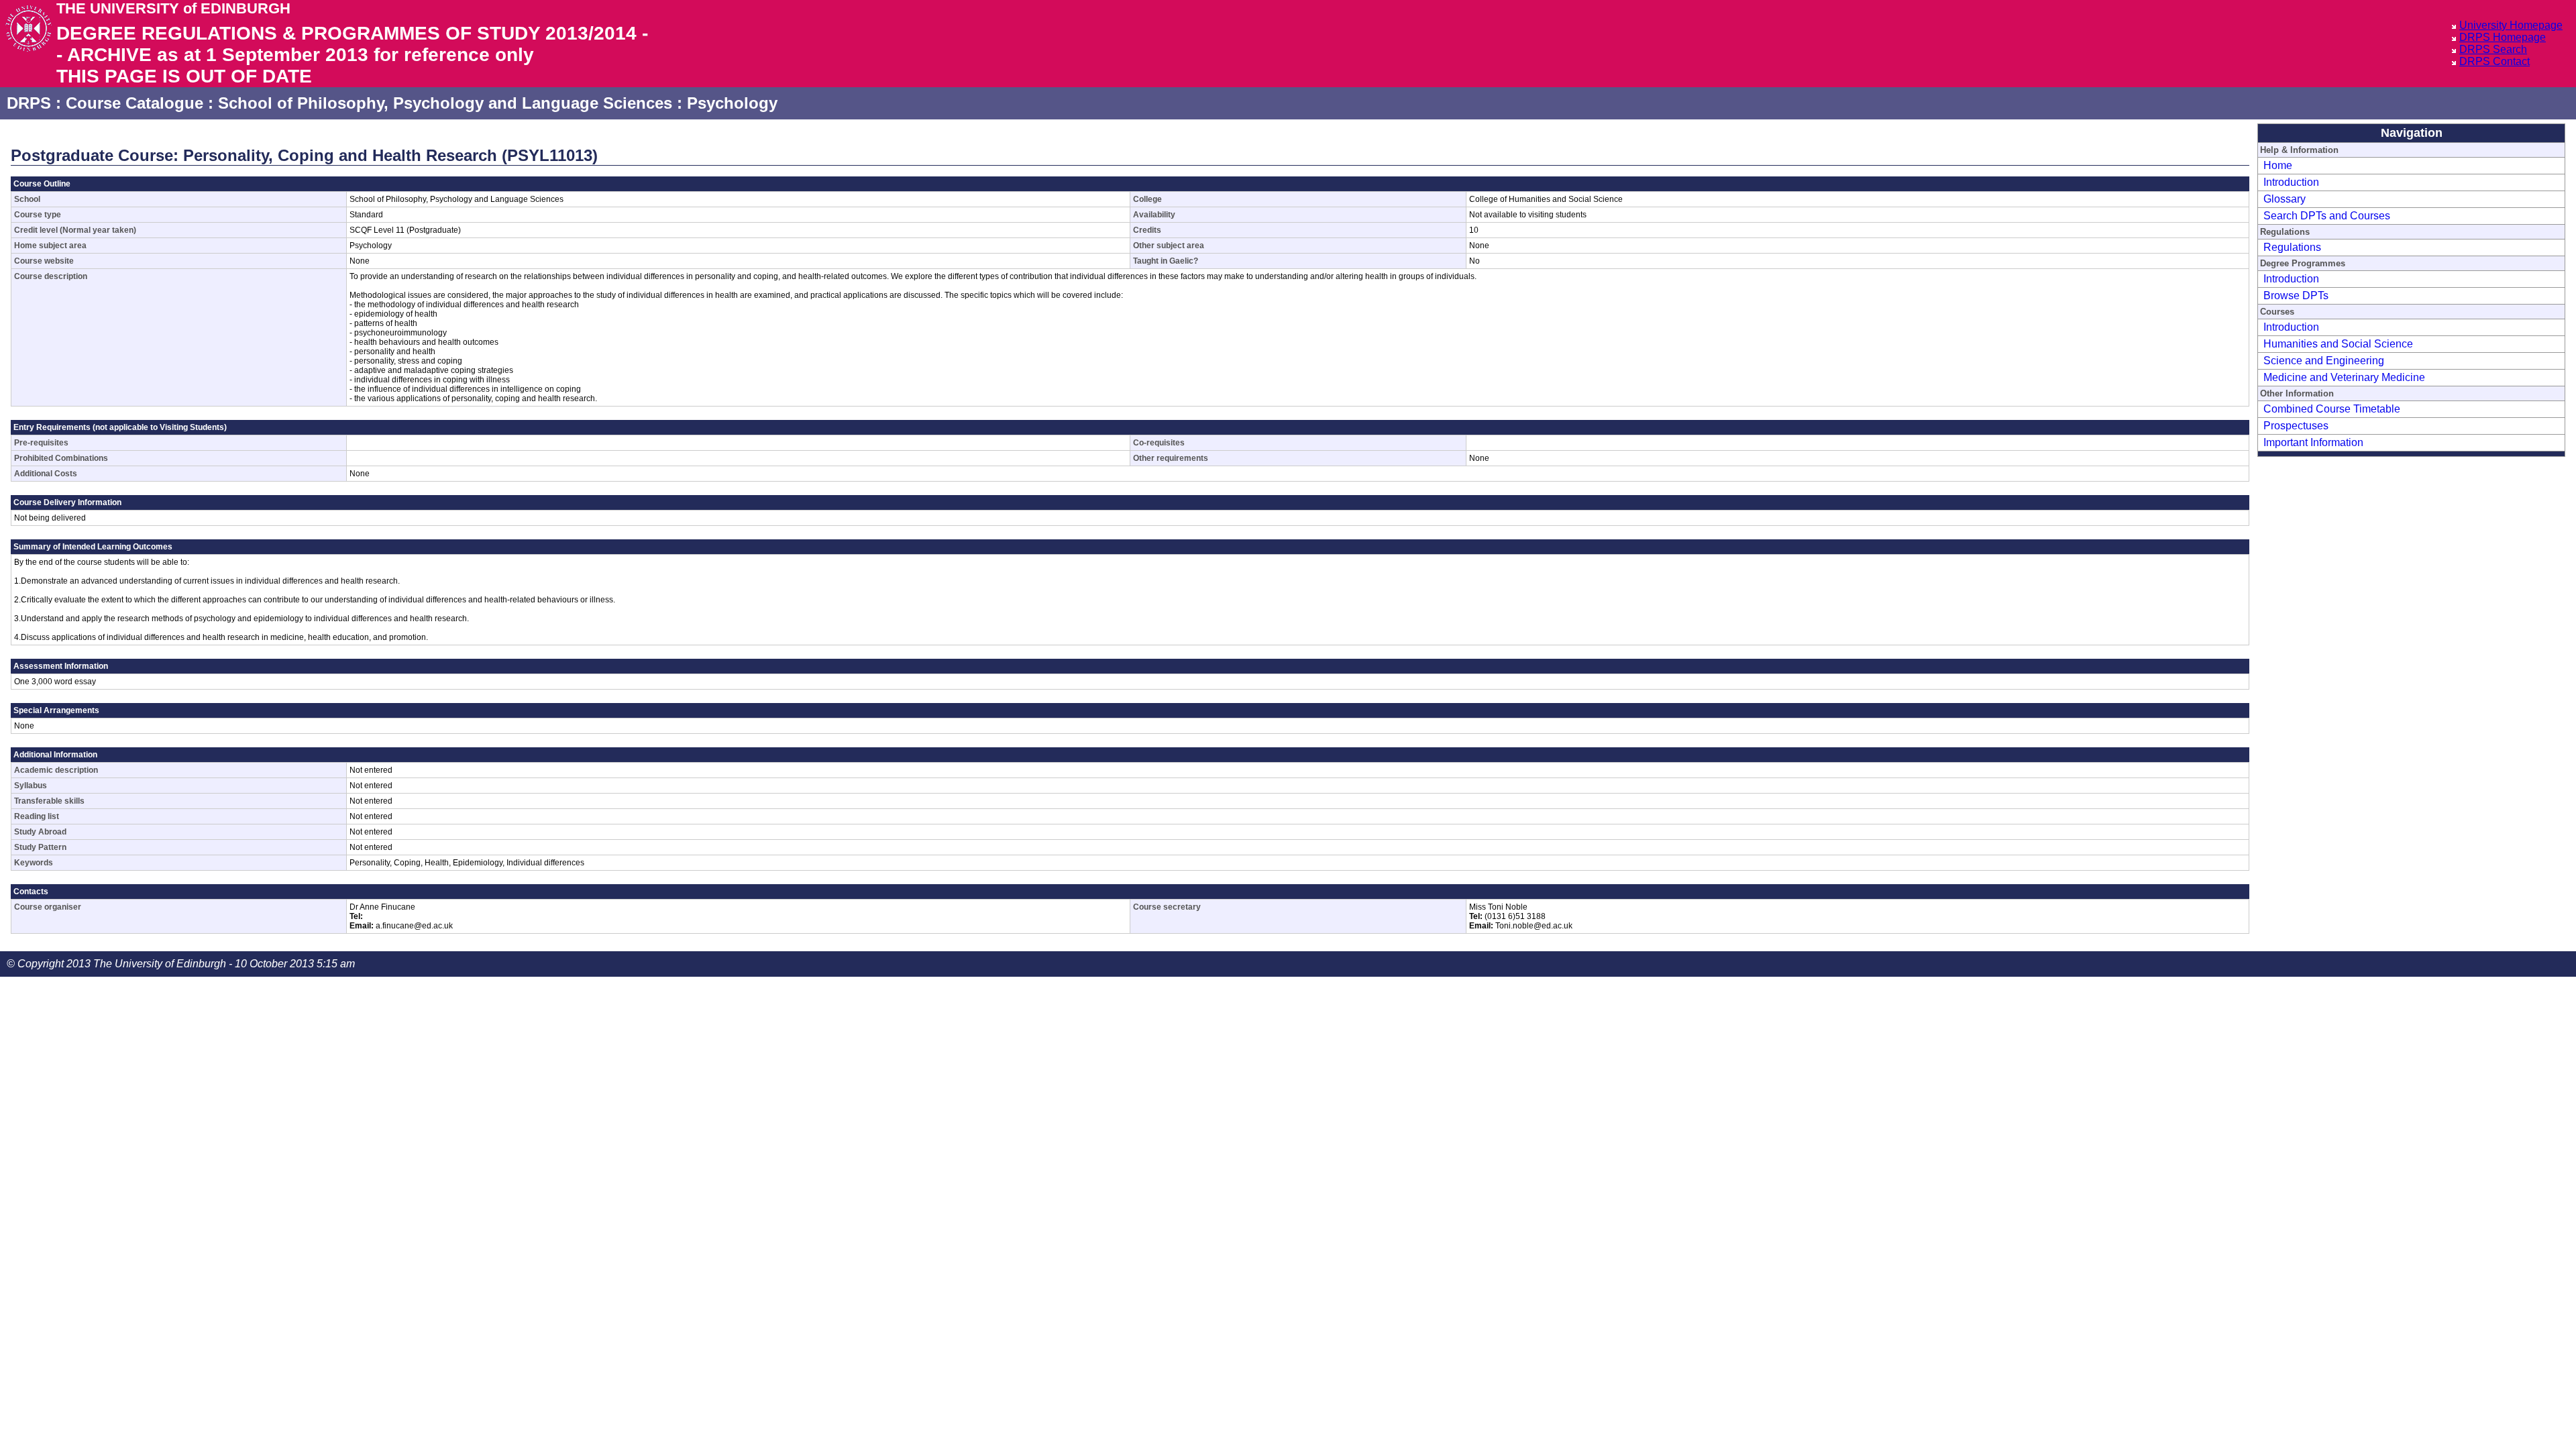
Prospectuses (2296, 426)
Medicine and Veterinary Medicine (2344, 377)
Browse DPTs (2296, 296)
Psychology (732, 103)
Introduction (2291, 182)
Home (2278, 165)
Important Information (2313, 442)
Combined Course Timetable (2332, 409)
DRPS (29, 103)
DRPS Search (2493, 49)
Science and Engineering (2324, 361)
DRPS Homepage (2503, 37)
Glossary (2285, 199)
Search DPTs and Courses (2327, 216)
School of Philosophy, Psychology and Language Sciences (445, 103)
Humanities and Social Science (2338, 344)
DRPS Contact (2494, 61)
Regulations (2292, 247)
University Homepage (2511, 25)
